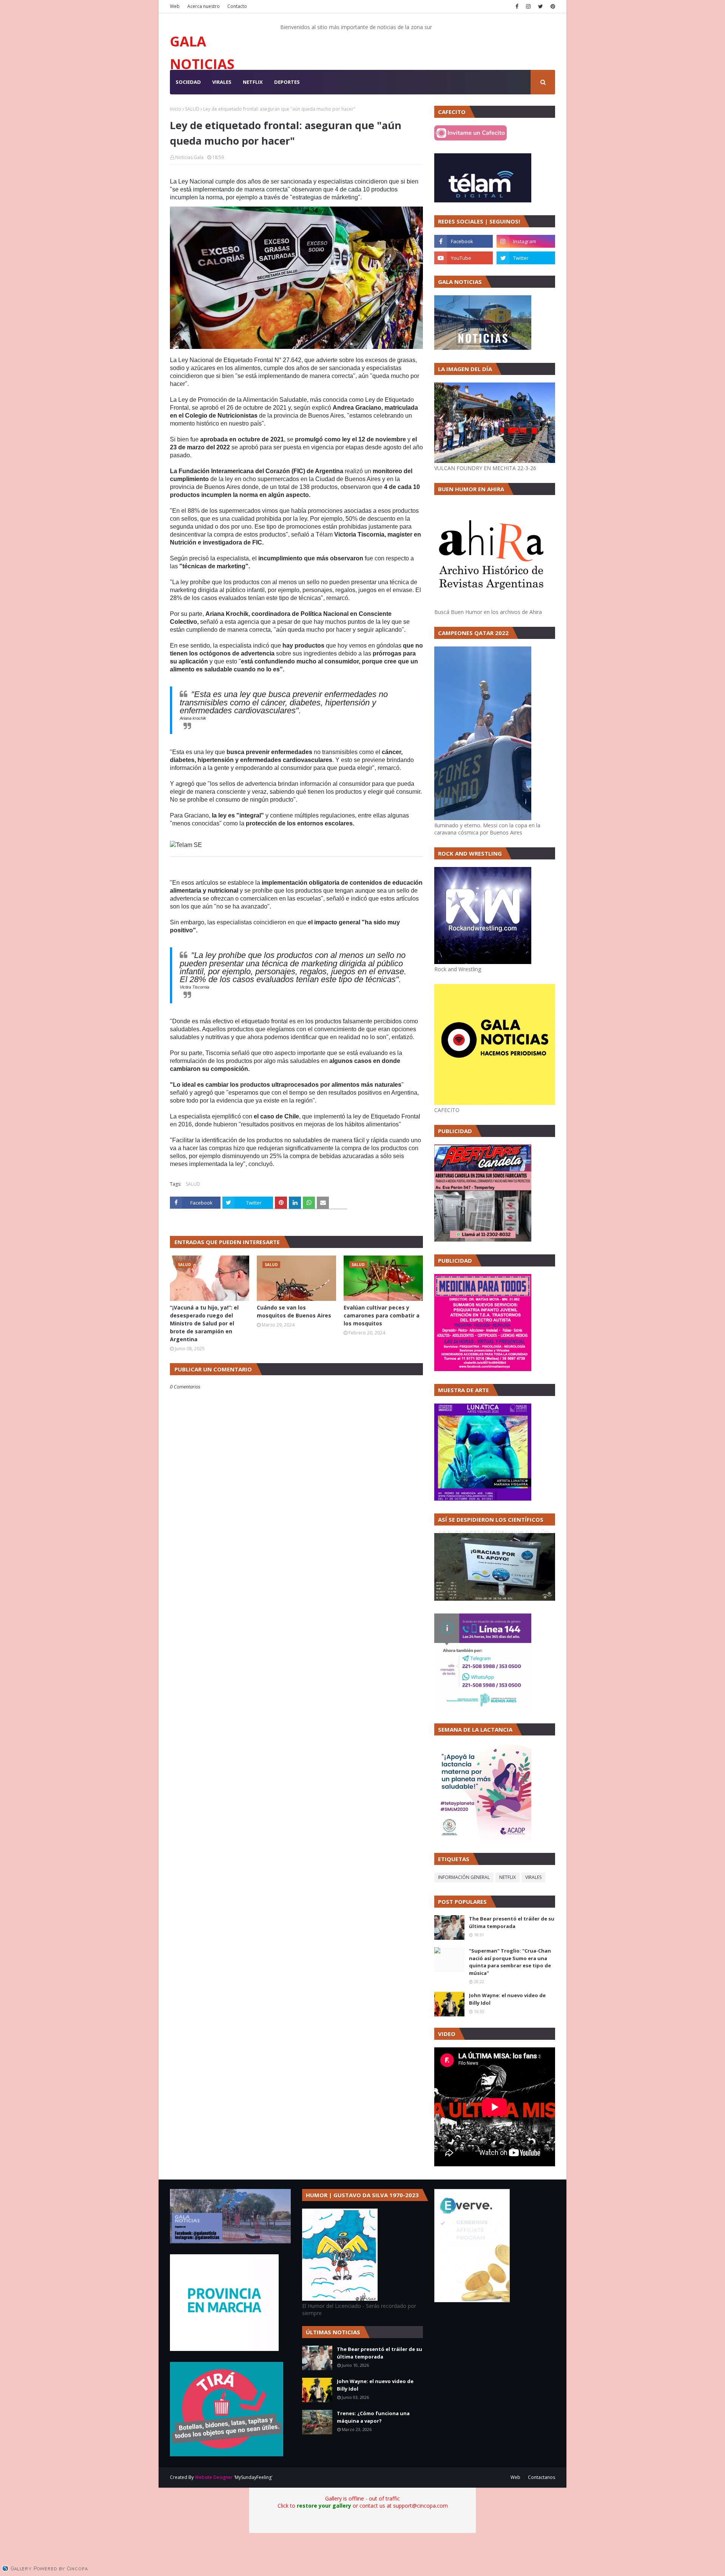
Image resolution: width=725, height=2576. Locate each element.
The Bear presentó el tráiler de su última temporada (512, 1922)
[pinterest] (552, 6)
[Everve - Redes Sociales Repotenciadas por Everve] (472, 2300)
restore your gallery (324, 2506)
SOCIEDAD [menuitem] (188, 82)
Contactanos (541, 2477)
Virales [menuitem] (222, 82)
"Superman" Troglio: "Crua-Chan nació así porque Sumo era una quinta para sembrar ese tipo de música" (510, 1962)
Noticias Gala (189, 157)
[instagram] (528, 6)
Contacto (237, 6)
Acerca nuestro (204, 6)
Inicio (176, 109)
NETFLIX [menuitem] (253, 82)
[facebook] (517, 6)
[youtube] (464, 258)
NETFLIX (507, 1877)
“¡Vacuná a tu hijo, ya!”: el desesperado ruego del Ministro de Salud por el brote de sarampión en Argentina (204, 1323)
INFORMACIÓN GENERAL (464, 1877)
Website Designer (214, 2477)
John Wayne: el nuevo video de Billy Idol (507, 1999)
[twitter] (541, 6)
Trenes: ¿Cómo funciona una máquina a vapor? (373, 2417)
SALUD (192, 109)
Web (175, 6)
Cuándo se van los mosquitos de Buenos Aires (294, 1311)
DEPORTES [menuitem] (287, 82)
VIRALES (533, 1877)
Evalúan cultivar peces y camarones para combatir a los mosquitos (382, 1315)
